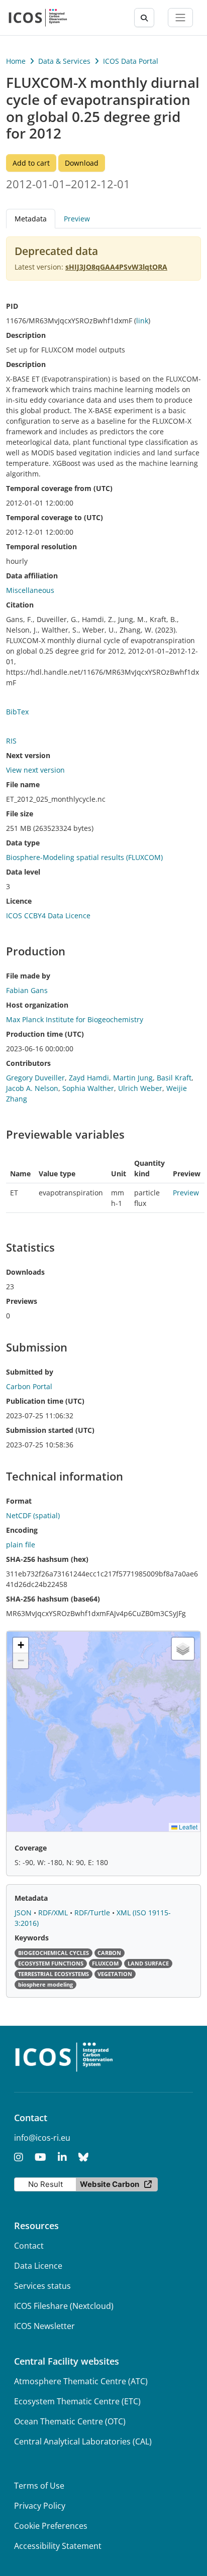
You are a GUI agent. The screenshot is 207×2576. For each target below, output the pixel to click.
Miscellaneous (30, 590)
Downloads (25, 1272)
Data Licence (38, 2266)
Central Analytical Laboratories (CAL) (83, 2441)
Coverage (31, 1848)
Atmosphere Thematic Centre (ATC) (81, 2381)
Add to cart (31, 163)
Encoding (22, 1530)
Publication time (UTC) (45, 1401)
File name (23, 784)
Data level (23, 872)
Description (26, 335)
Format (19, 1501)
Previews (22, 1301)
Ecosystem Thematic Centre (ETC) (77, 2401)
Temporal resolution (41, 546)
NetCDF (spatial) (33, 1515)
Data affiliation (32, 576)
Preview (77, 219)
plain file (21, 1545)
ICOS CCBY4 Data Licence (48, 915)
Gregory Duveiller (35, 1078)
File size (20, 814)
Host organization (37, 1005)
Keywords (32, 1938)
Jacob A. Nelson (32, 1088)
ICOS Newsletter (44, 2326)
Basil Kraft (174, 1078)
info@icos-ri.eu (42, 2138)
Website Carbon (110, 2184)
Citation (20, 605)
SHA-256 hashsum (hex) (47, 1559)
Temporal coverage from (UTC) (59, 488)
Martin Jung (133, 1078)
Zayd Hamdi (89, 1078)
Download (82, 163)
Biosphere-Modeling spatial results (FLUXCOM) (84, 857)
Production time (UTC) (45, 1034)
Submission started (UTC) (50, 1430)
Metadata (31, 1898)
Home (16, 61)
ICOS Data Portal (131, 61)
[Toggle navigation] (180, 18)
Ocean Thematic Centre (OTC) (70, 2421)
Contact (29, 2246)
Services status (42, 2286)
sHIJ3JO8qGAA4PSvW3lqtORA (116, 267)
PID (12, 306)
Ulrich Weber (140, 1088)
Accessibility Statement (58, 2546)
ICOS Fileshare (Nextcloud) (64, 2306)
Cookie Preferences (51, 2526)
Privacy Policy (40, 2506)
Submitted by (30, 1372)
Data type (23, 843)
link (142, 321)
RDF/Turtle (93, 1913)
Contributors (28, 1063)
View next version (35, 770)
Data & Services (64, 61)
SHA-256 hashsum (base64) (53, 1599)
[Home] (38, 18)
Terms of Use (39, 2486)
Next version (28, 755)
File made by (28, 976)
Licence (19, 901)
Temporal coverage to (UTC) (55, 517)
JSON (24, 1913)
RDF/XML (54, 1913)
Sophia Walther (88, 1088)
